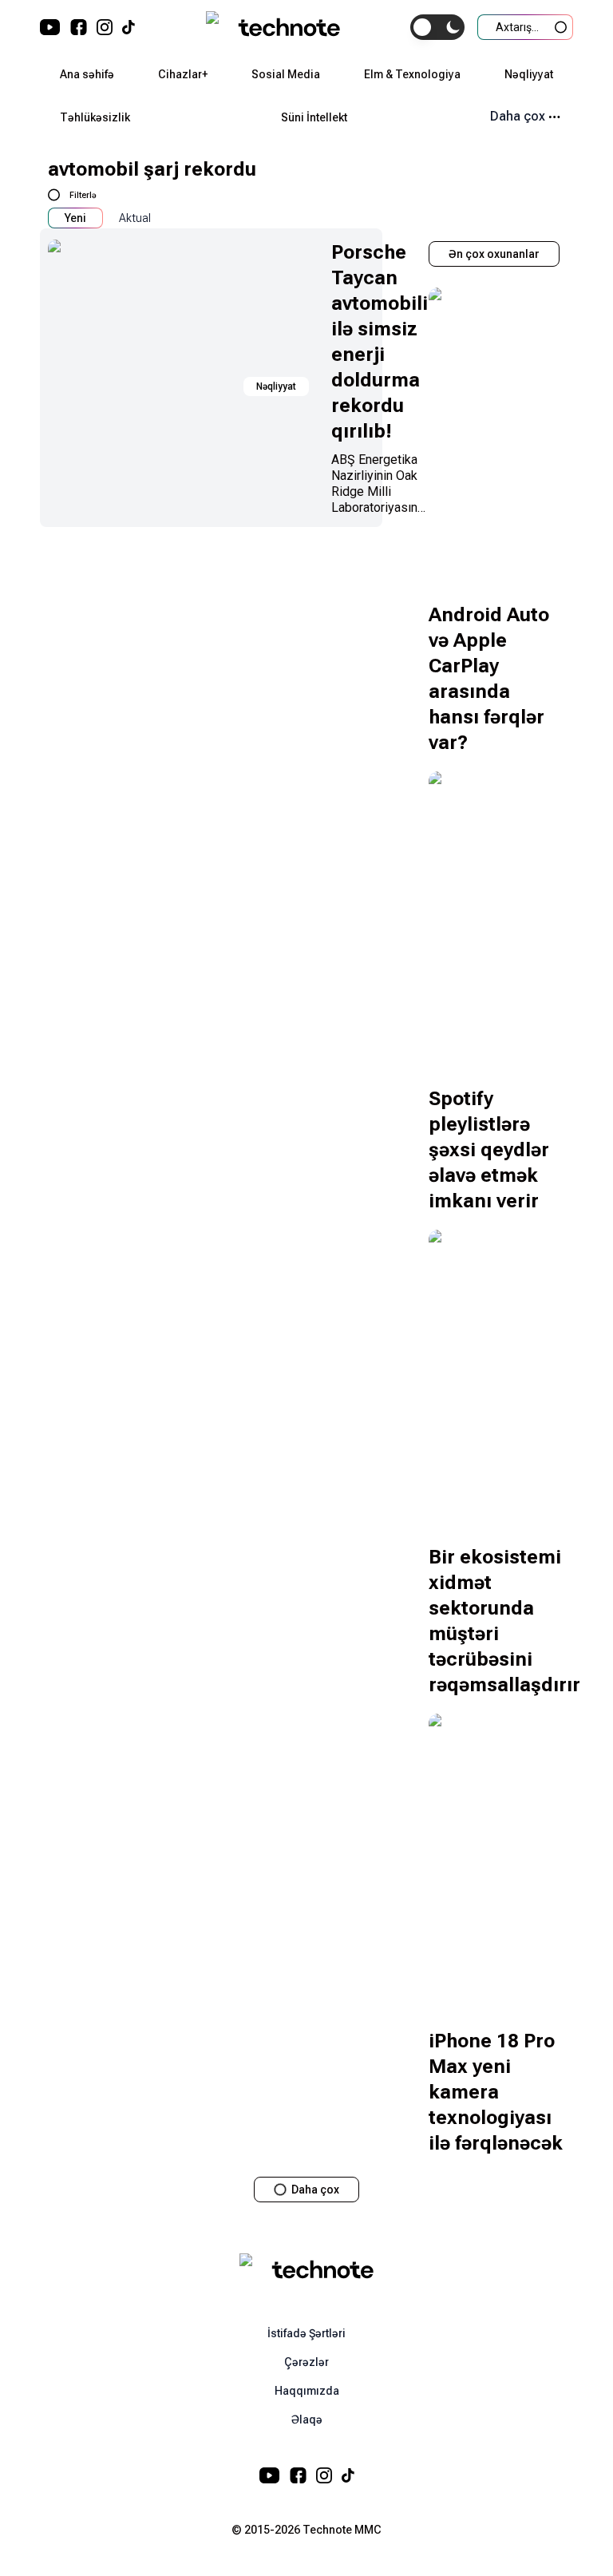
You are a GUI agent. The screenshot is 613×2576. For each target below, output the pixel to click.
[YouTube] (50, 27)
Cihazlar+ (183, 74)
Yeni (75, 218)
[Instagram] (105, 27)
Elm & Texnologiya (412, 74)
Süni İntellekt (314, 117)
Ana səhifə (87, 74)
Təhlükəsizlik (95, 117)
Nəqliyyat (529, 74)
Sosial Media (286, 74)
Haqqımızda (307, 2391)
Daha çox (518, 116)
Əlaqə (307, 2419)
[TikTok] (129, 27)
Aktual (135, 218)
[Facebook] (79, 27)
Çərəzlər (306, 2362)
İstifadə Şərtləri (306, 2333)
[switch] (437, 27)
